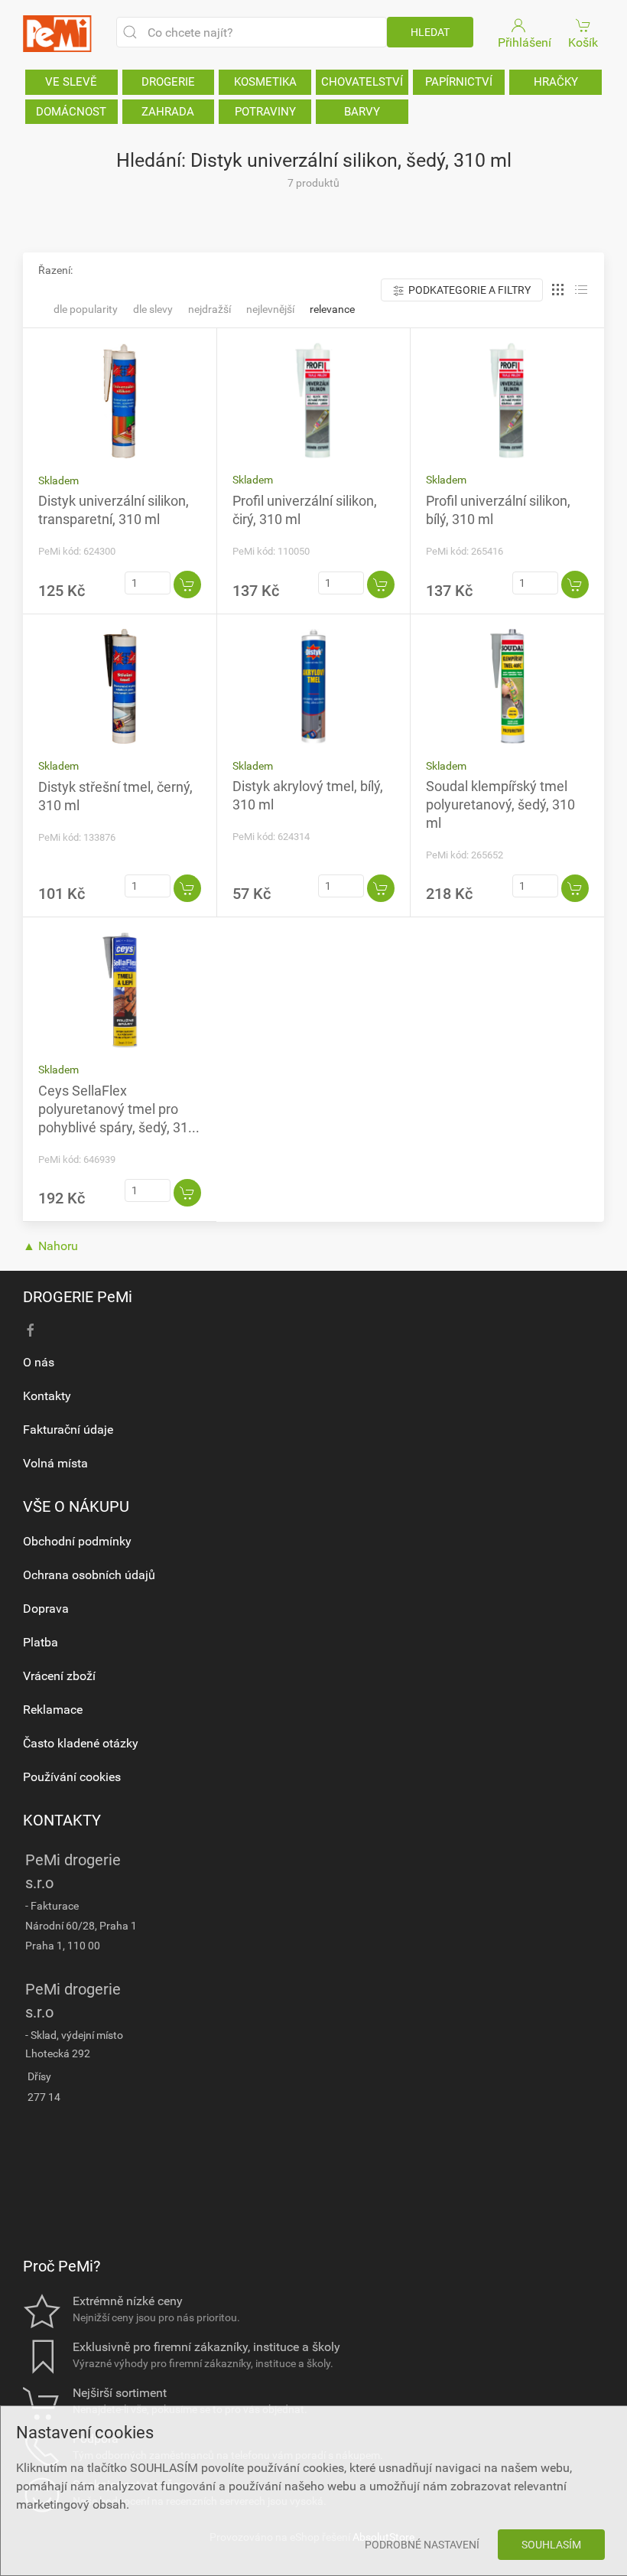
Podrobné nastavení (422, 2545)
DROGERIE (168, 82)
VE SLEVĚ (71, 82)
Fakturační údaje (68, 1430)
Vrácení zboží (59, 1676)
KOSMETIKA (265, 82)
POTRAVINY (265, 112)
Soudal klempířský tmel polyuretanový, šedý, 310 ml (500, 804)
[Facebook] (31, 1330)
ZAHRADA (168, 112)
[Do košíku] (187, 585)
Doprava (46, 1609)
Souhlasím (551, 2545)
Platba (41, 1642)
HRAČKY (556, 82)
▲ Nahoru (50, 1246)
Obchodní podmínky (77, 1541)
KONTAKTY (62, 1820)
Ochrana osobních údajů (89, 1575)
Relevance (332, 309)
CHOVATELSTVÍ (362, 82)
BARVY (362, 112)
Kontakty (47, 1396)
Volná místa (55, 1463)
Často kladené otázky (81, 1743)
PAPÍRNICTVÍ (459, 82)
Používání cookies (72, 1777)
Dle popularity (86, 309)
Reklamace (53, 1710)
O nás (39, 1362)
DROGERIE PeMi (78, 1297)
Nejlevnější (270, 309)
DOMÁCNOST (71, 112)
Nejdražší (210, 309)
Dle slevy (153, 309)
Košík (583, 42)
